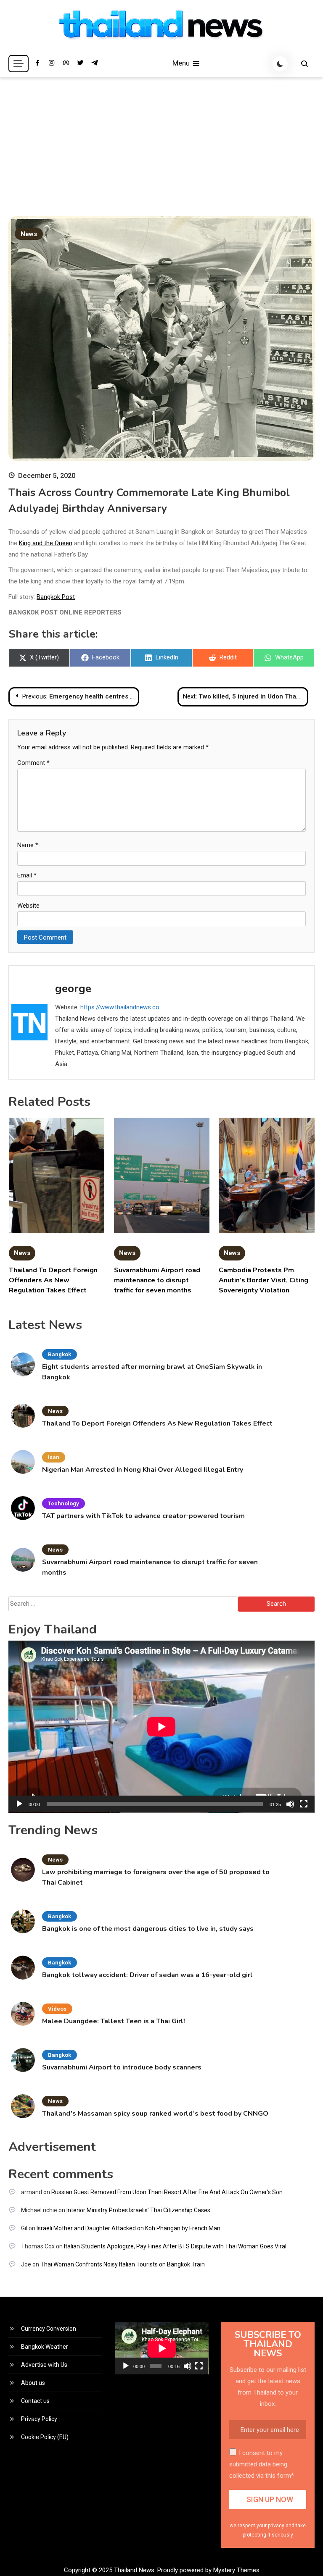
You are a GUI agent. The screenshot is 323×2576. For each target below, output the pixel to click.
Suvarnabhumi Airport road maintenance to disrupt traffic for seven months (157, 1280)
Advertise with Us (44, 2365)
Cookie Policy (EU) (45, 2437)
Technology (64, 1503)
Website (28, 906)
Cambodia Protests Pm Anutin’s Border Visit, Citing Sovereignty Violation (263, 1280)
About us (33, 2383)
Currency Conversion (49, 2329)
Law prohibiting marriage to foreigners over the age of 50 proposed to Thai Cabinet (156, 1877)
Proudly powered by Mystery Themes (208, 2570)
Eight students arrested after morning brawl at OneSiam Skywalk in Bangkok (152, 1372)
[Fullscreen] (304, 1804)
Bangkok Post (56, 597)
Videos (57, 2009)
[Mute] (290, 1804)
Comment (33, 763)
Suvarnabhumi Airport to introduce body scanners (122, 2067)
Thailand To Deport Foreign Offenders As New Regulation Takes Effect (53, 1280)
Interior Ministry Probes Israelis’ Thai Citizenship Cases (138, 2210)
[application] (161, 1727)
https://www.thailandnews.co (120, 1007)
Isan (54, 1457)
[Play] (19, 1804)
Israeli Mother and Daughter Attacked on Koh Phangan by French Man (128, 2228)
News (29, 234)
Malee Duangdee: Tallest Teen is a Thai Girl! (114, 2021)
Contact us (35, 2401)
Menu (182, 63)
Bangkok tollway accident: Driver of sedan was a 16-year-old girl (147, 1975)
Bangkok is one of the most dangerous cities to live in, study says (148, 1929)
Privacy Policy (39, 2419)
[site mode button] (280, 64)
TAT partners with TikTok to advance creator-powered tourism (143, 1516)
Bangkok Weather (45, 2347)
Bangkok (60, 1354)
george (73, 989)
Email (27, 875)
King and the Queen (46, 543)
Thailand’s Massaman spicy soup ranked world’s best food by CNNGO (155, 2114)
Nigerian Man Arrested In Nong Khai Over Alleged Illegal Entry (143, 1470)
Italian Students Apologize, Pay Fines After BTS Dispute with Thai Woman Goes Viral (175, 2246)
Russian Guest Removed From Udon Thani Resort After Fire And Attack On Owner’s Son (167, 2192)
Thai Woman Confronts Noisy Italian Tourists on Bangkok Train (123, 2264)
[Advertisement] (161, 140)
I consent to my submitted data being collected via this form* (262, 2464)
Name (28, 845)
